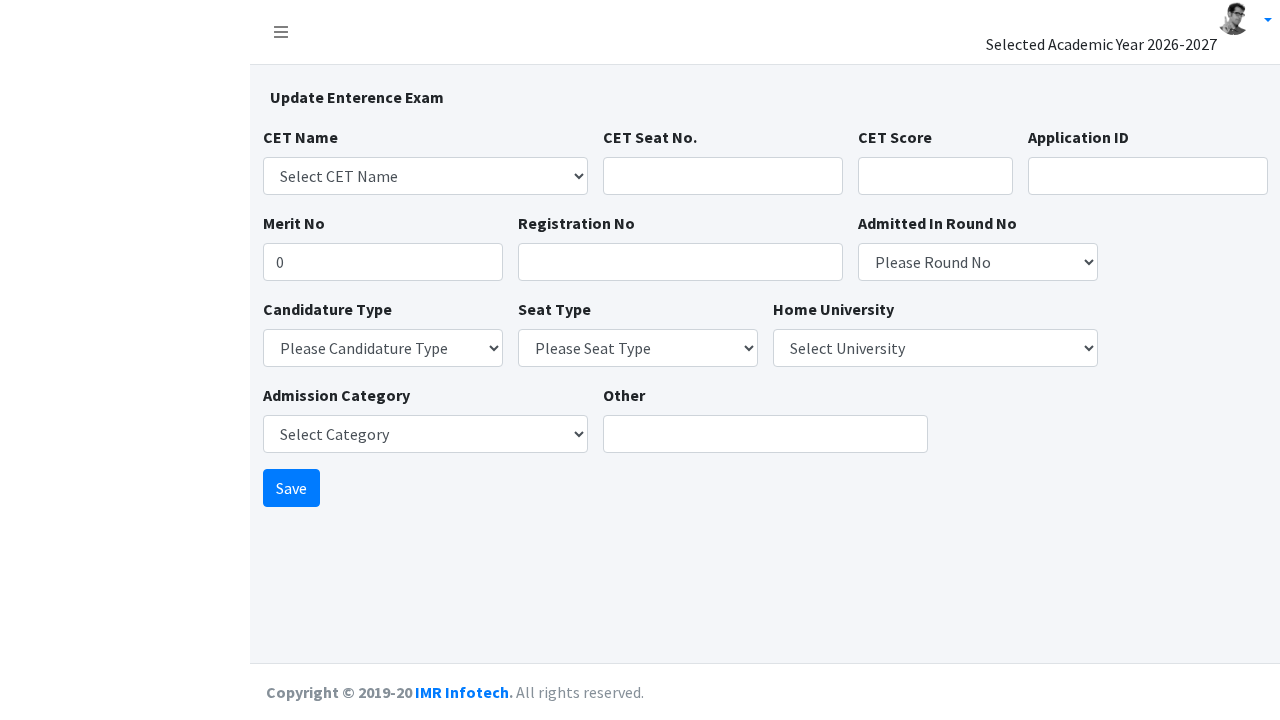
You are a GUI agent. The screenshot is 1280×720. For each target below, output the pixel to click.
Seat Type (554, 309)
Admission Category (336, 395)
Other (624, 395)
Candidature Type (327, 309)
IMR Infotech (462, 692)
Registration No (576, 223)
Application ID (1078, 137)
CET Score (895, 137)
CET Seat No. (650, 137)
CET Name (300, 137)
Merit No (294, 223)
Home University (833, 309)
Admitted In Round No (937, 223)
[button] (281, 32)
